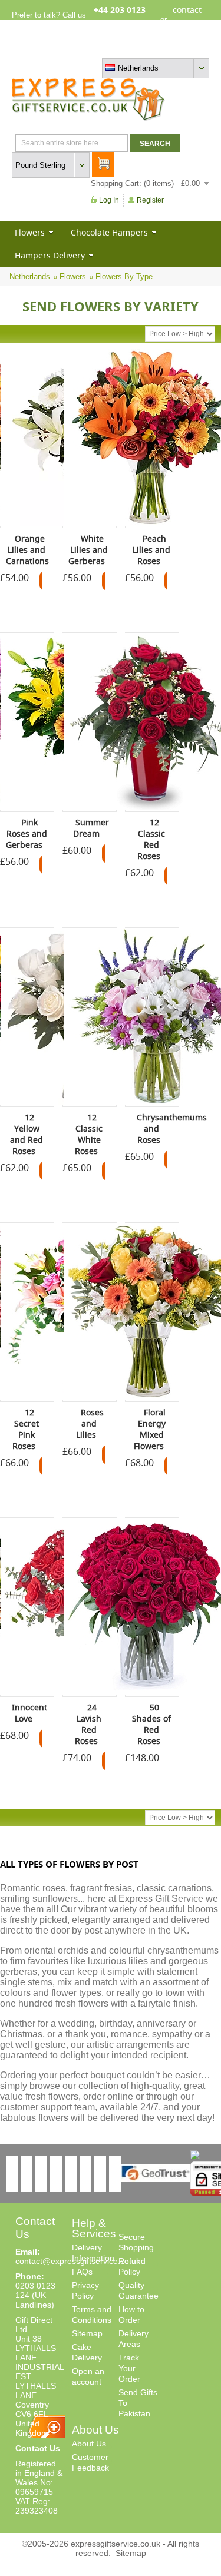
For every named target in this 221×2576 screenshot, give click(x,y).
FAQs (82, 2272)
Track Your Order (129, 2368)
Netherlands (30, 276)
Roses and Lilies (90, 1423)
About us (130, 49)
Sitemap (87, 2333)
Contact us (191, 49)
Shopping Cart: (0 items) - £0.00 (145, 183)
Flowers (30, 232)
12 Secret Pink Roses (26, 1429)
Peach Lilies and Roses (151, 550)
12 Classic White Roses (89, 1134)
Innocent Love (29, 1713)
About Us (89, 2444)
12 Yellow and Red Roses (27, 1134)
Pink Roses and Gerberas (27, 833)
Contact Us (38, 2448)
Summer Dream (91, 828)
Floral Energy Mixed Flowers (150, 1429)
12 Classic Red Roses (151, 839)
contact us (187, 19)
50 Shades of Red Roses (151, 1724)
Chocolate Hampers (109, 232)
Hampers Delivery (50, 255)
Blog (159, 49)
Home (98, 49)
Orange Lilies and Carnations (27, 550)
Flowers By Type (124, 276)
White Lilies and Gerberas (88, 550)
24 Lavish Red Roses (88, 1724)
